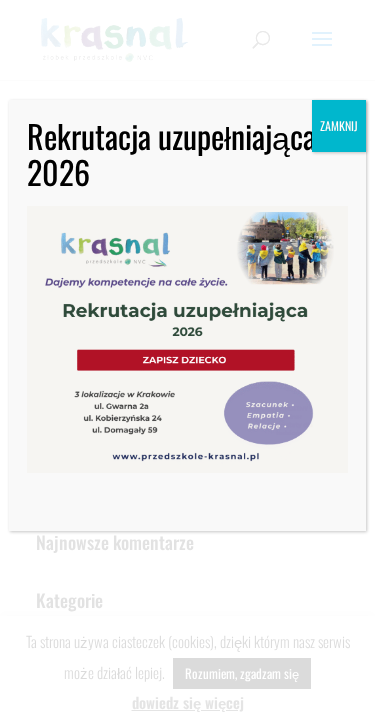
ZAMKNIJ (339, 125)
